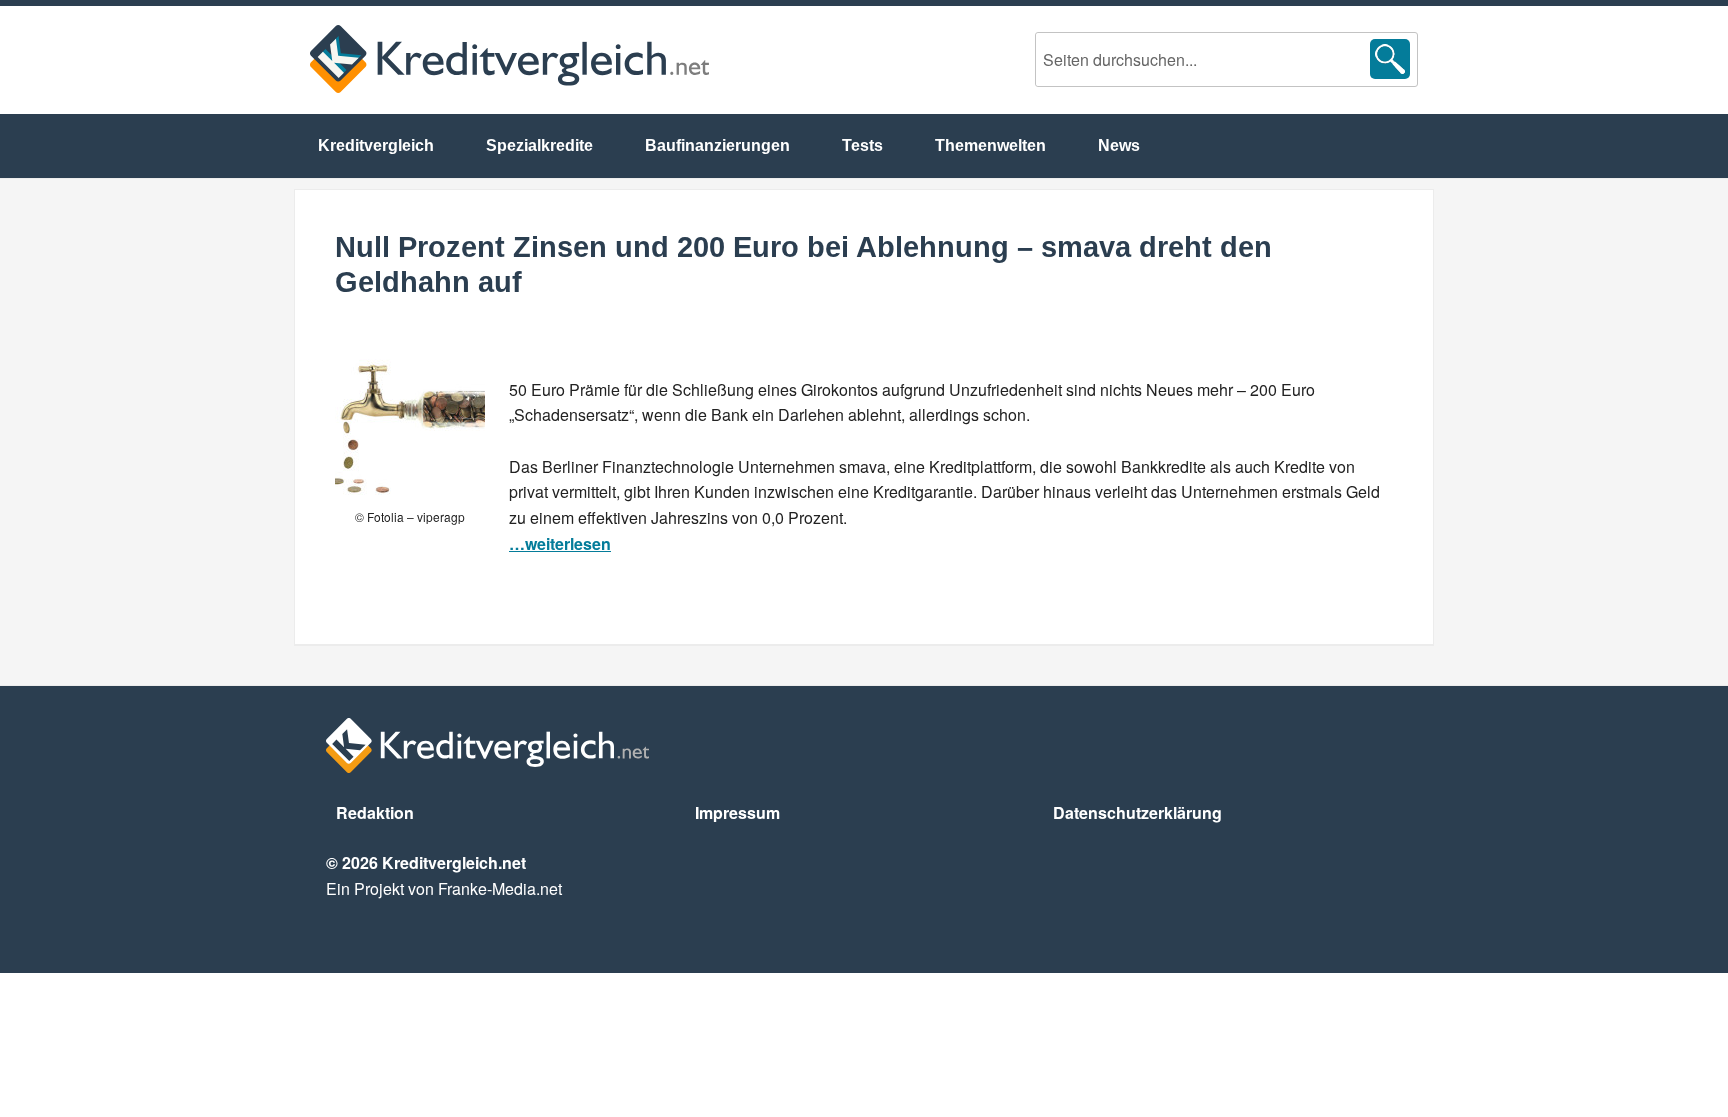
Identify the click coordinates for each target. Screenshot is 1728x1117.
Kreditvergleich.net (509, 59)
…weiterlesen (560, 543)
